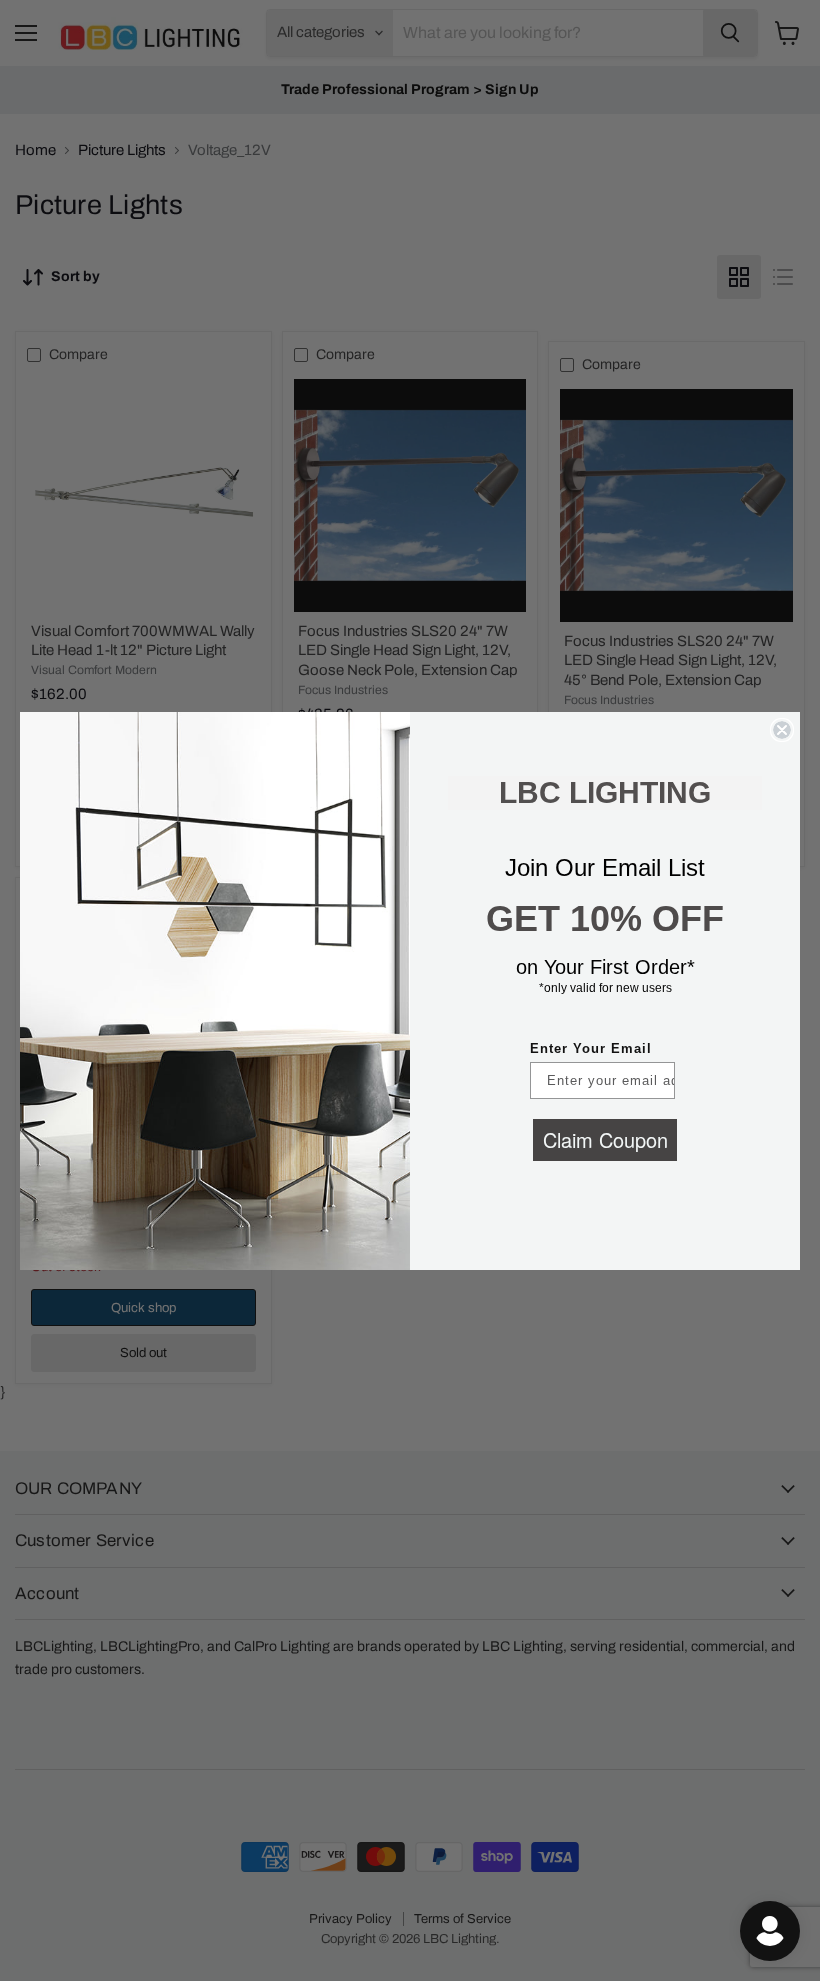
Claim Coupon (605, 1139)
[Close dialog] (782, 730)
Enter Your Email (591, 1048)
